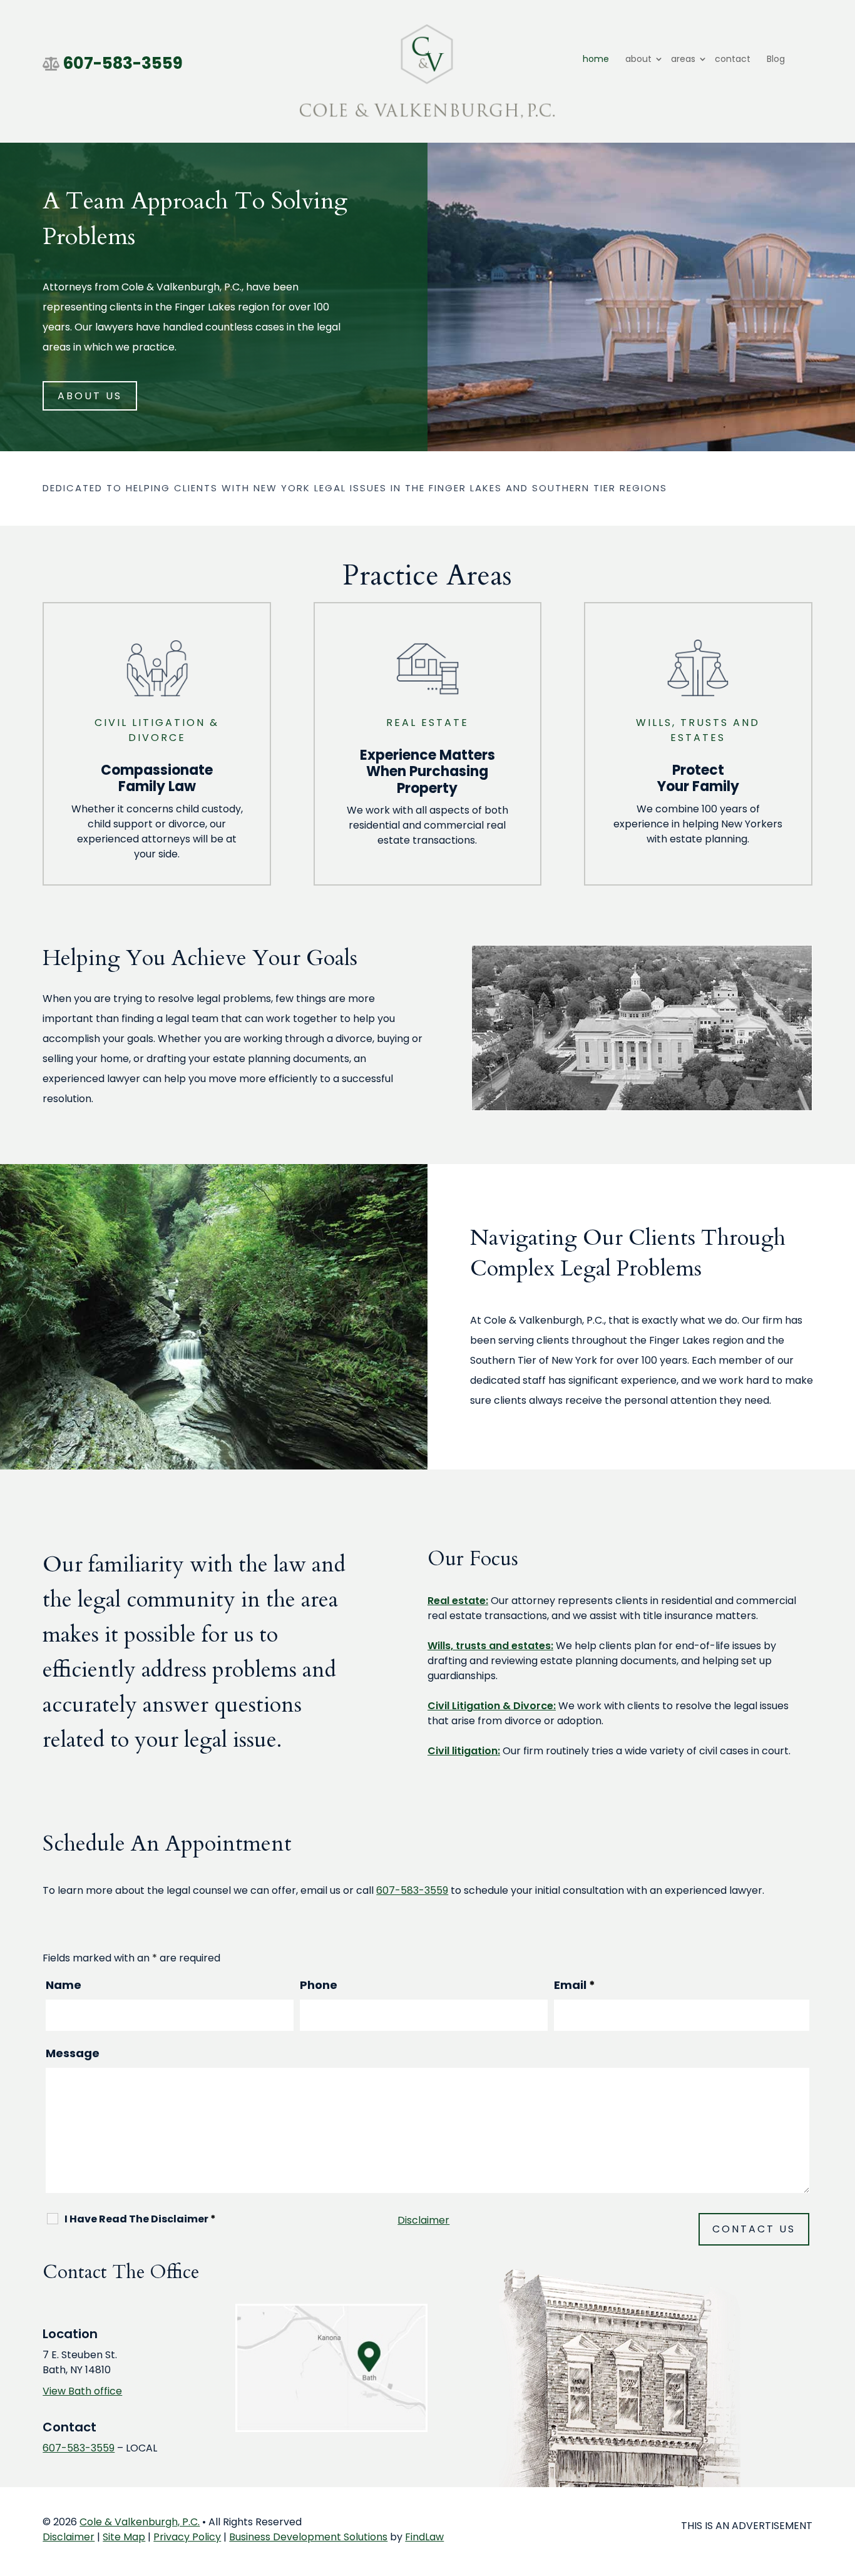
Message (73, 2053)
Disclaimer (423, 2220)
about (638, 59)
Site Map (124, 2537)
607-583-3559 (123, 63)
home (596, 59)
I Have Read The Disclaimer (140, 2219)
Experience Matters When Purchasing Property (427, 772)
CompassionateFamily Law (157, 778)
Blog (776, 59)
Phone (319, 1985)
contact (733, 59)
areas (683, 59)
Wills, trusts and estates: (490, 1646)
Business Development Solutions (308, 2537)
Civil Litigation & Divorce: (492, 1706)
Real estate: (458, 1601)
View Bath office (82, 2391)
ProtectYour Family (698, 778)
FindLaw (424, 2537)
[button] (842, 2485)
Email (575, 1985)
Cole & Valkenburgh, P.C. (140, 2522)
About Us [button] (90, 396)
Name (64, 1985)
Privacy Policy (187, 2537)
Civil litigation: (464, 1751)
